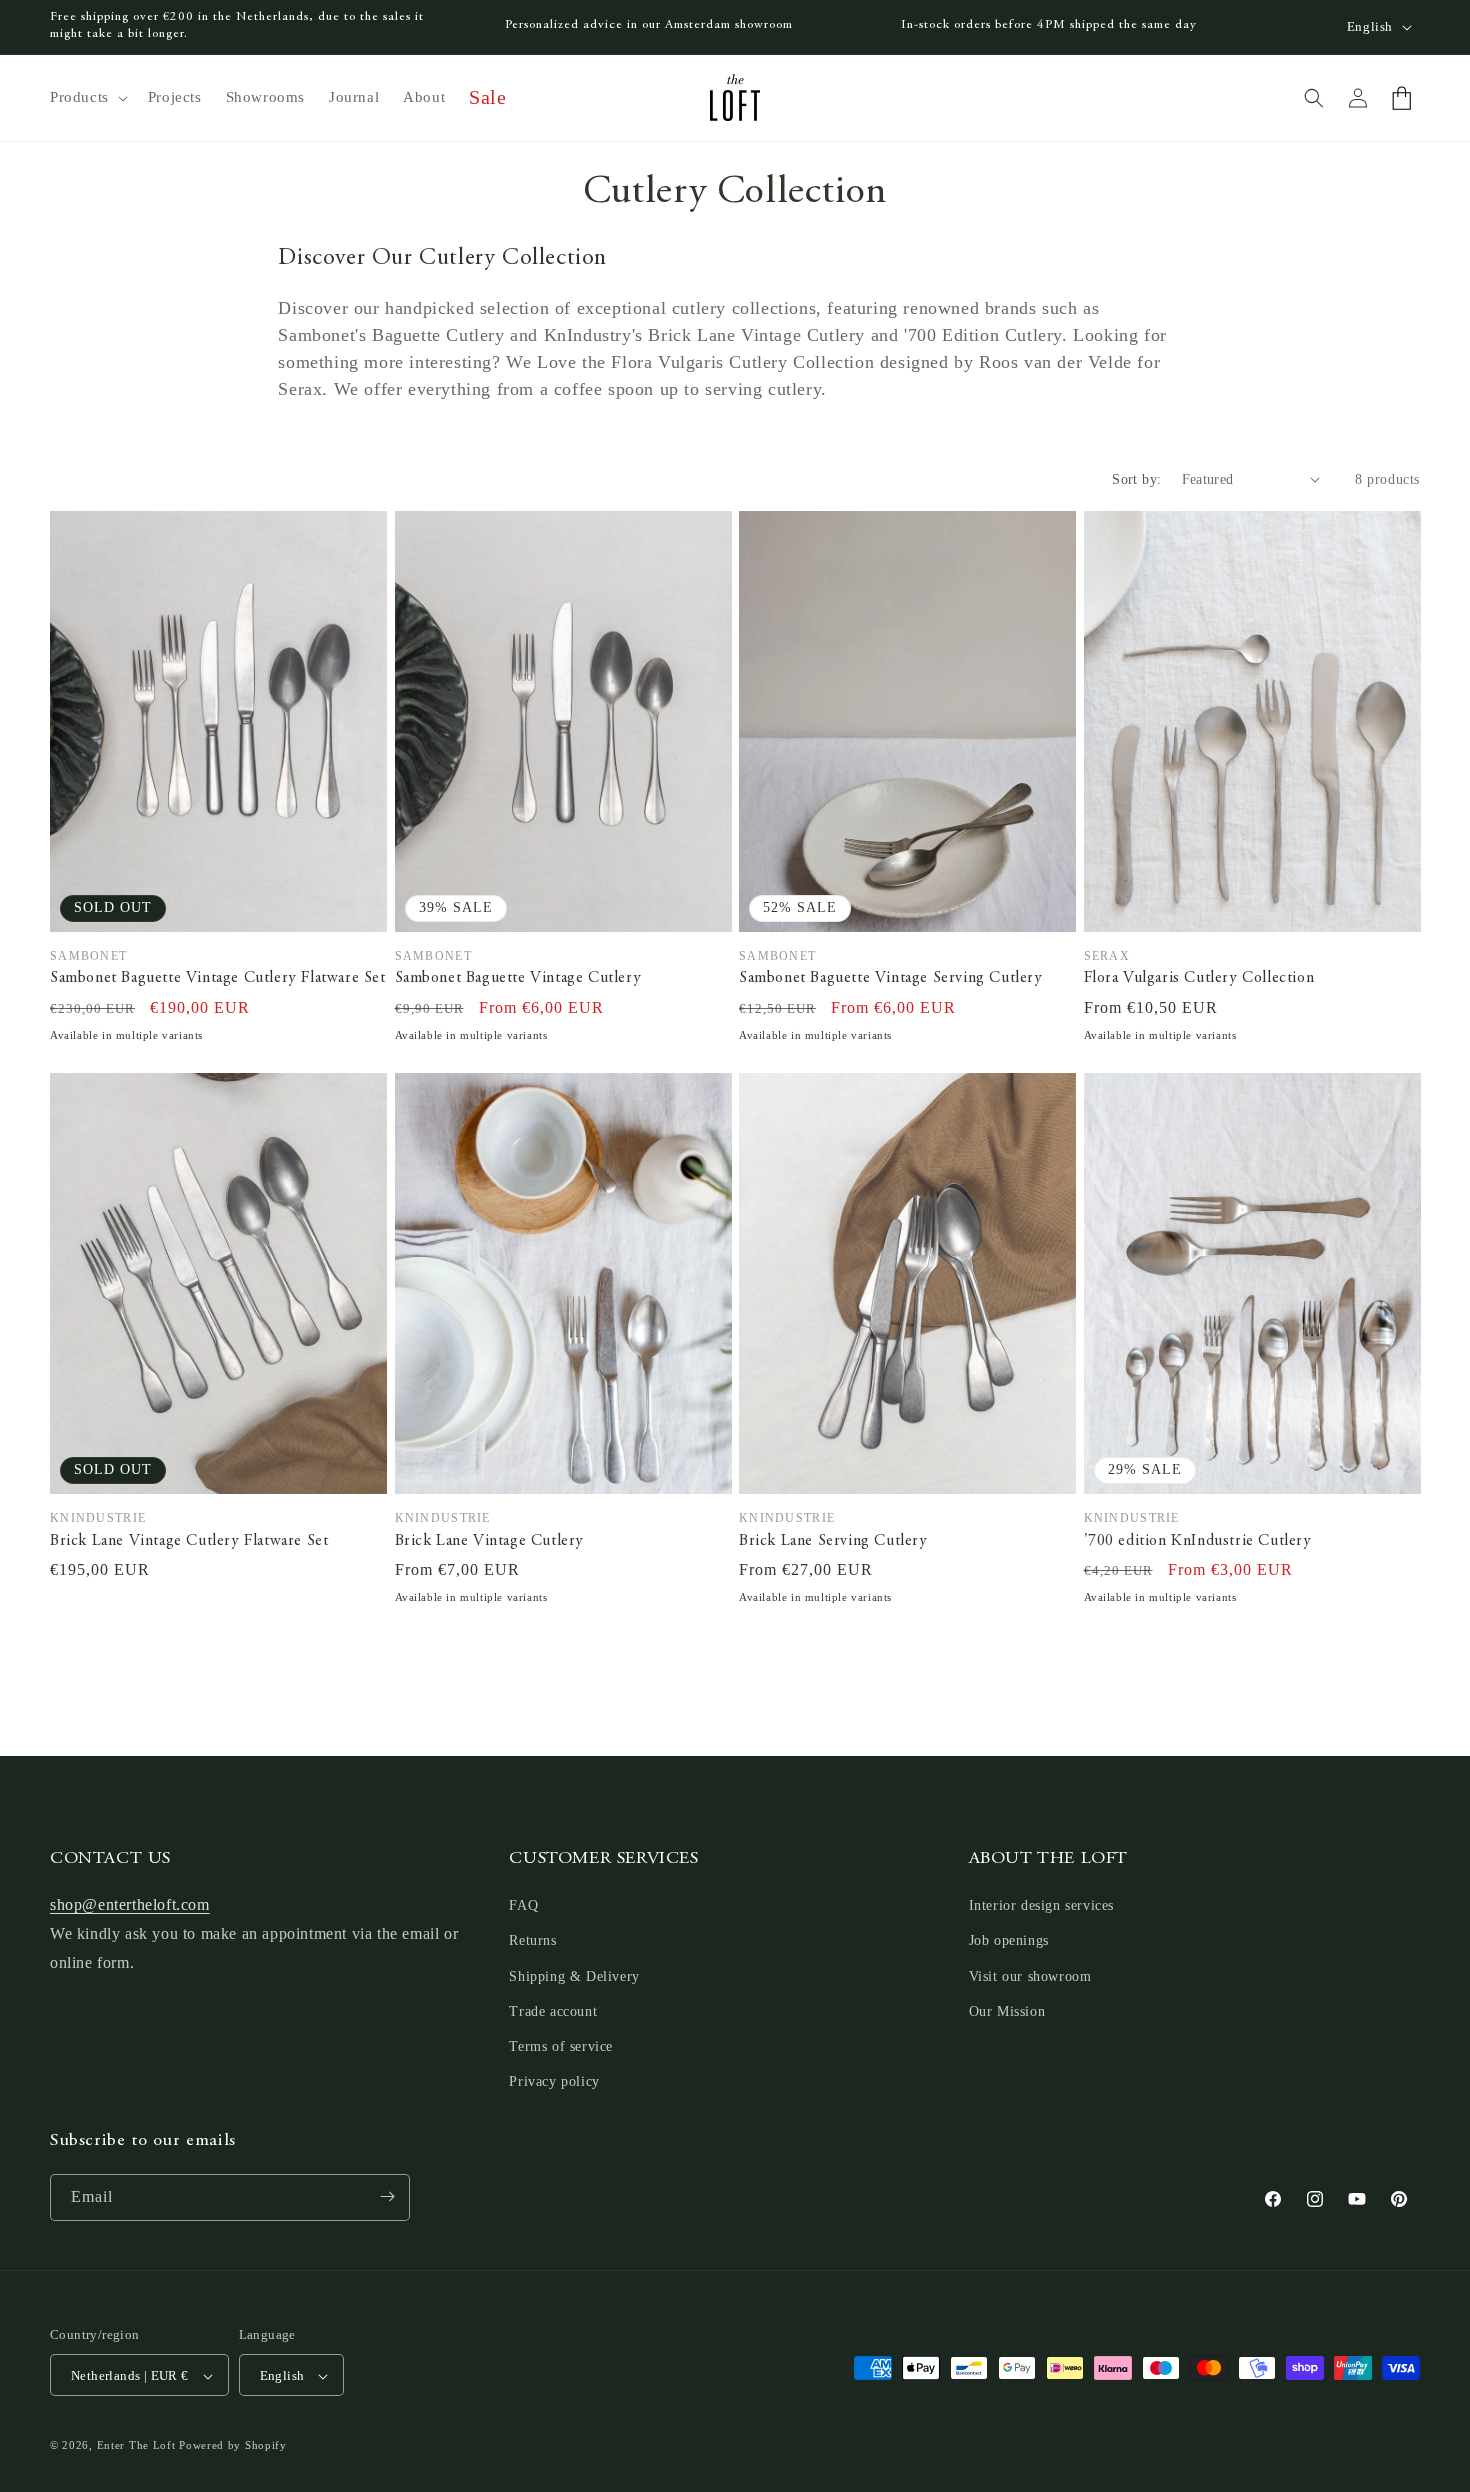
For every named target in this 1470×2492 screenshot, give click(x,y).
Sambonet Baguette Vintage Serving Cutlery (891, 978)
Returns (532, 1941)
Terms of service (561, 2046)
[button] (87, 98)
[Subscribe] (387, 2196)
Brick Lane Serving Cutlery (833, 1541)
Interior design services (1041, 1906)
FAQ (523, 1906)
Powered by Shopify (233, 2446)
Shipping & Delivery (574, 1976)
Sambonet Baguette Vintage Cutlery (518, 978)
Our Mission (1007, 2011)
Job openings (1009, 1941)
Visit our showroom (1030, 1976)
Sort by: (1136, 479)
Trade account (553, 2011)
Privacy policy (554, 2082)
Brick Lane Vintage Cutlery (490, 1541)
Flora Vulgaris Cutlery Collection (1199, 978)
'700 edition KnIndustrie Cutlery (1198, 1541)
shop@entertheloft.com (130, 1905)
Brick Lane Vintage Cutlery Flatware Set (189, 1541)
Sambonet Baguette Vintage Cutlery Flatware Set (218, 978)
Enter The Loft (136, 2446)
